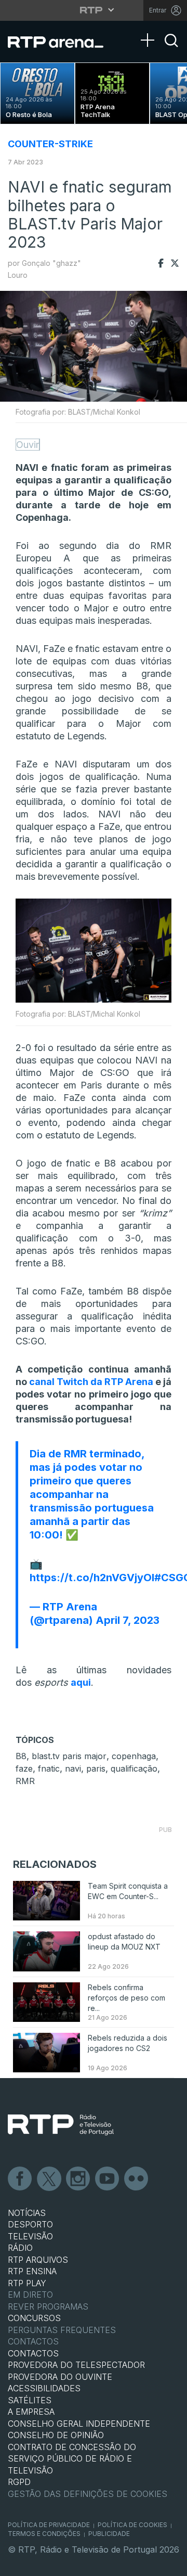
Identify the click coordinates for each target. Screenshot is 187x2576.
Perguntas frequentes (62, 2330)
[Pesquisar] (171, 49)
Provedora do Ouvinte (60, 2377)
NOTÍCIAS (27, 2213)
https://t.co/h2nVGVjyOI (92, 1578)
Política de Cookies (132, 2525)
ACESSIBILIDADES (44, 2388)
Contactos (33, 2341)
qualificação (134, 1768)
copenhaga (134, 1756)
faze (24, 1768)
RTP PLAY (27, 2283)
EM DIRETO (30, 2295)
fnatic (49, 1768)
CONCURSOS (34, 2318)
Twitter (49, 2179)
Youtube (108, 2179)
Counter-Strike (50, 144)
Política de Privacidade (49, 2525)
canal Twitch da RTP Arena (91, 1382)
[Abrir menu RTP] (94, 10)
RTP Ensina (32, 2271)
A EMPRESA (31, 2412)
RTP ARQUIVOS (38, 2260)
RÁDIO (20, 2248)
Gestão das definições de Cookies (88, 2494)
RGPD (19, 2482)
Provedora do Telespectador (76, 2365)
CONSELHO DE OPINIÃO (56, 2435)
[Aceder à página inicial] (62, 42)
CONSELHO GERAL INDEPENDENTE (79, 2424)
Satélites (30, 2400)
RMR (25, 1781)
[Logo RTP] (61, 2125)
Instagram (78, 2179)
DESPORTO (30, 2224)
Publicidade (109, 2534)
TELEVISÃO (30, 2236)
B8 (21, 1756)
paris (96, 1768)
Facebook (20, 2179)
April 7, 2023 (128, 1620)
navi (73, 1768)
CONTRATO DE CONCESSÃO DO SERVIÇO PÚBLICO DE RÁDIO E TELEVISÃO (72, 2459)
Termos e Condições (44, 2534)
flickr (137, 2179)
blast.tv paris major (69, 1756)
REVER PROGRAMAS (48, 2306)
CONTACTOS (33, 2353)
